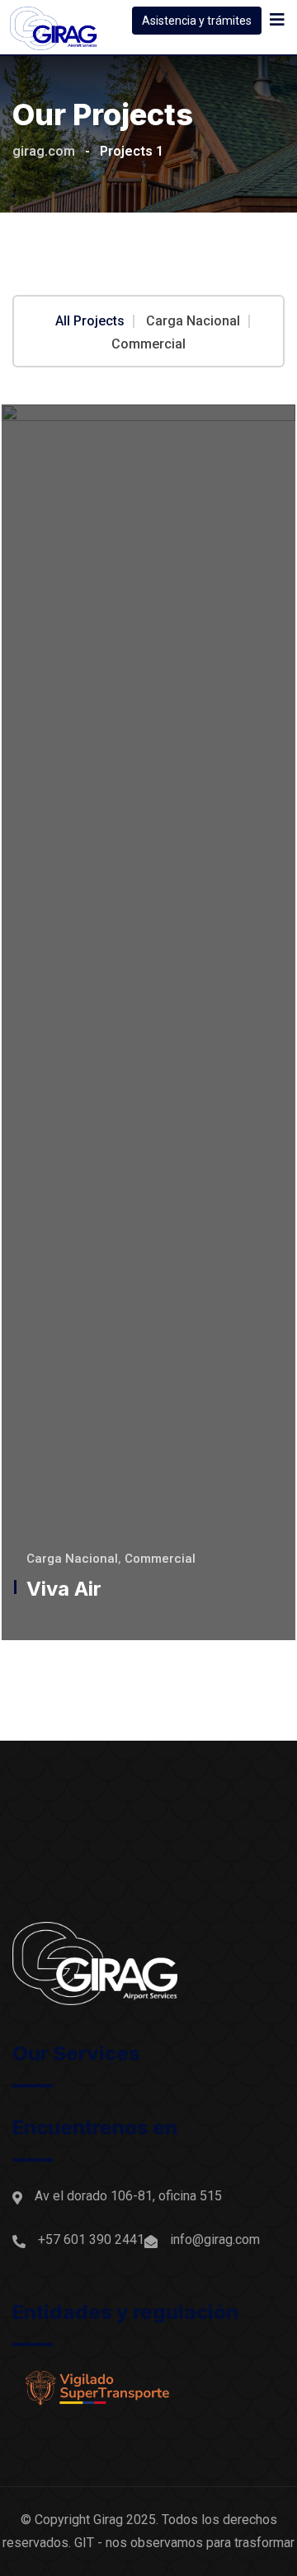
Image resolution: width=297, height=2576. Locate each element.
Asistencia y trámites (197, 21)
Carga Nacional (193, 321)
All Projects (90, 321)
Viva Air (64, 1589)
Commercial (148, 344)
